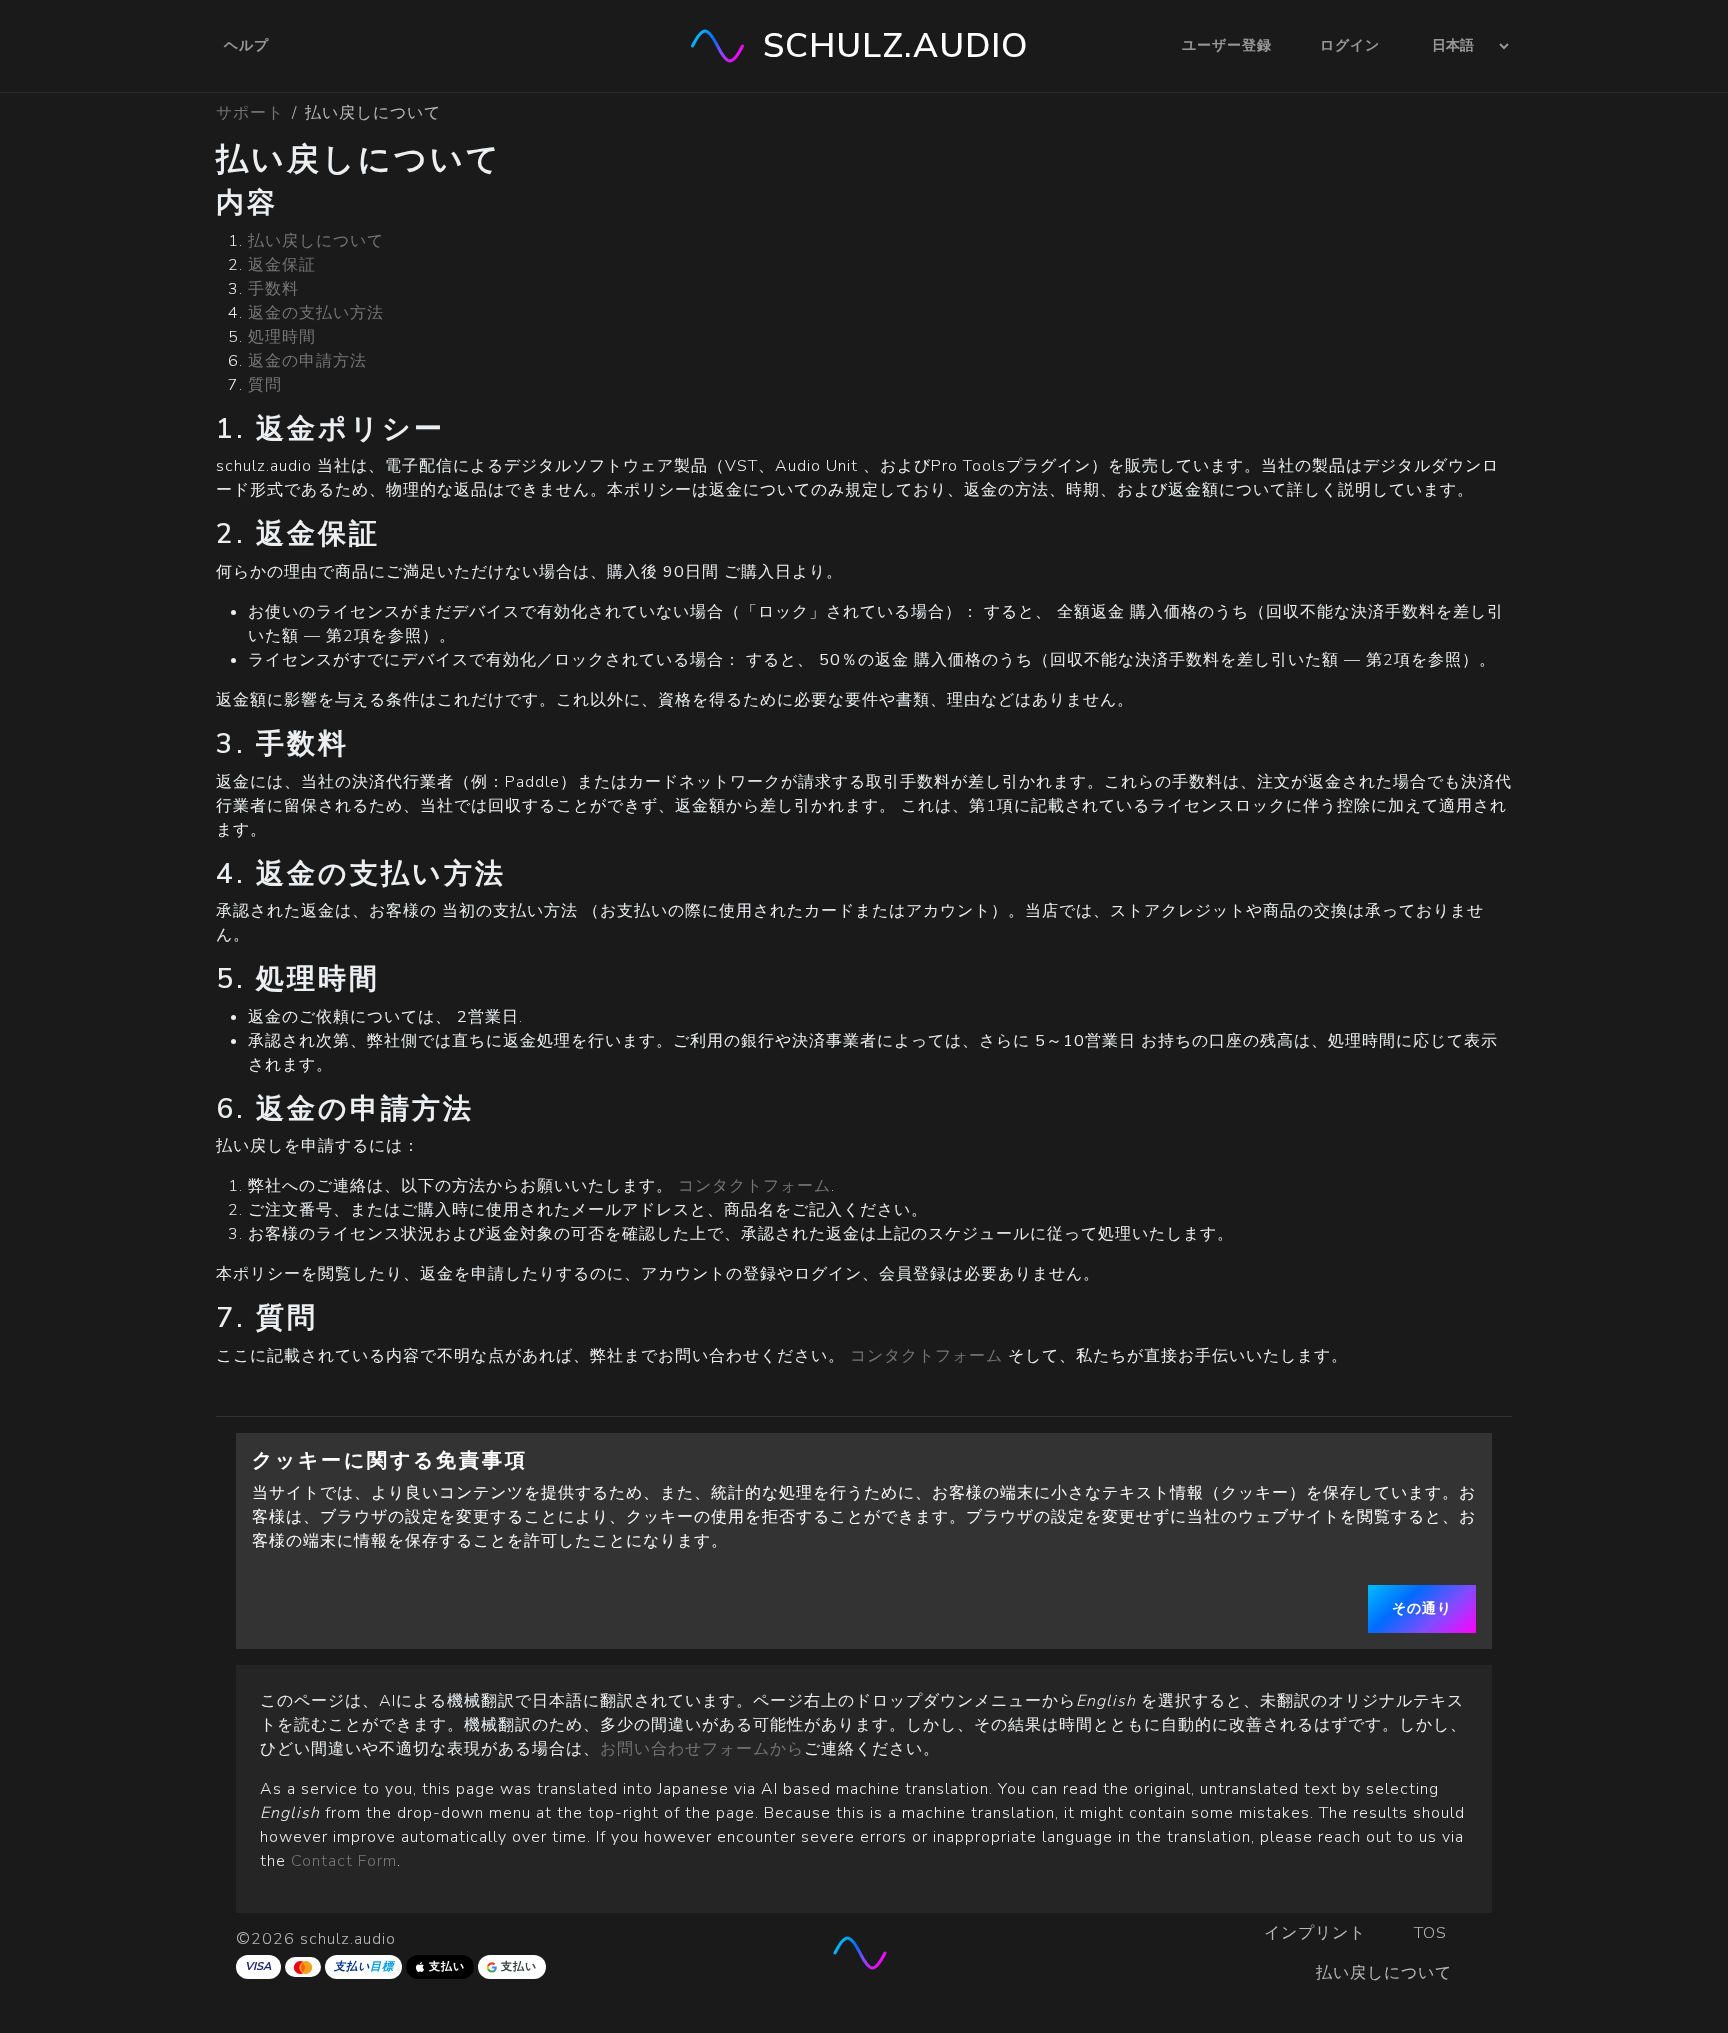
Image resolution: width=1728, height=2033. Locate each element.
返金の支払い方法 (316, 313)
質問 (265, 385)
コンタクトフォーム (754, 1186)
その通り (1422, 1608)
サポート (250, 113)
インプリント (1315, 1933)
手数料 (273, 289)
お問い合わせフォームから (702, 1749)
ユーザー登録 (1227, 45)
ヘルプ (246, 45)
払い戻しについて (316, 241)
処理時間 (282, 337)
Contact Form (344, 1861)
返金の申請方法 (307, 361)
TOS (1433, 1933)
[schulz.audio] (864, 1953)
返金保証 (282, 265)
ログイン (1350, 45)
